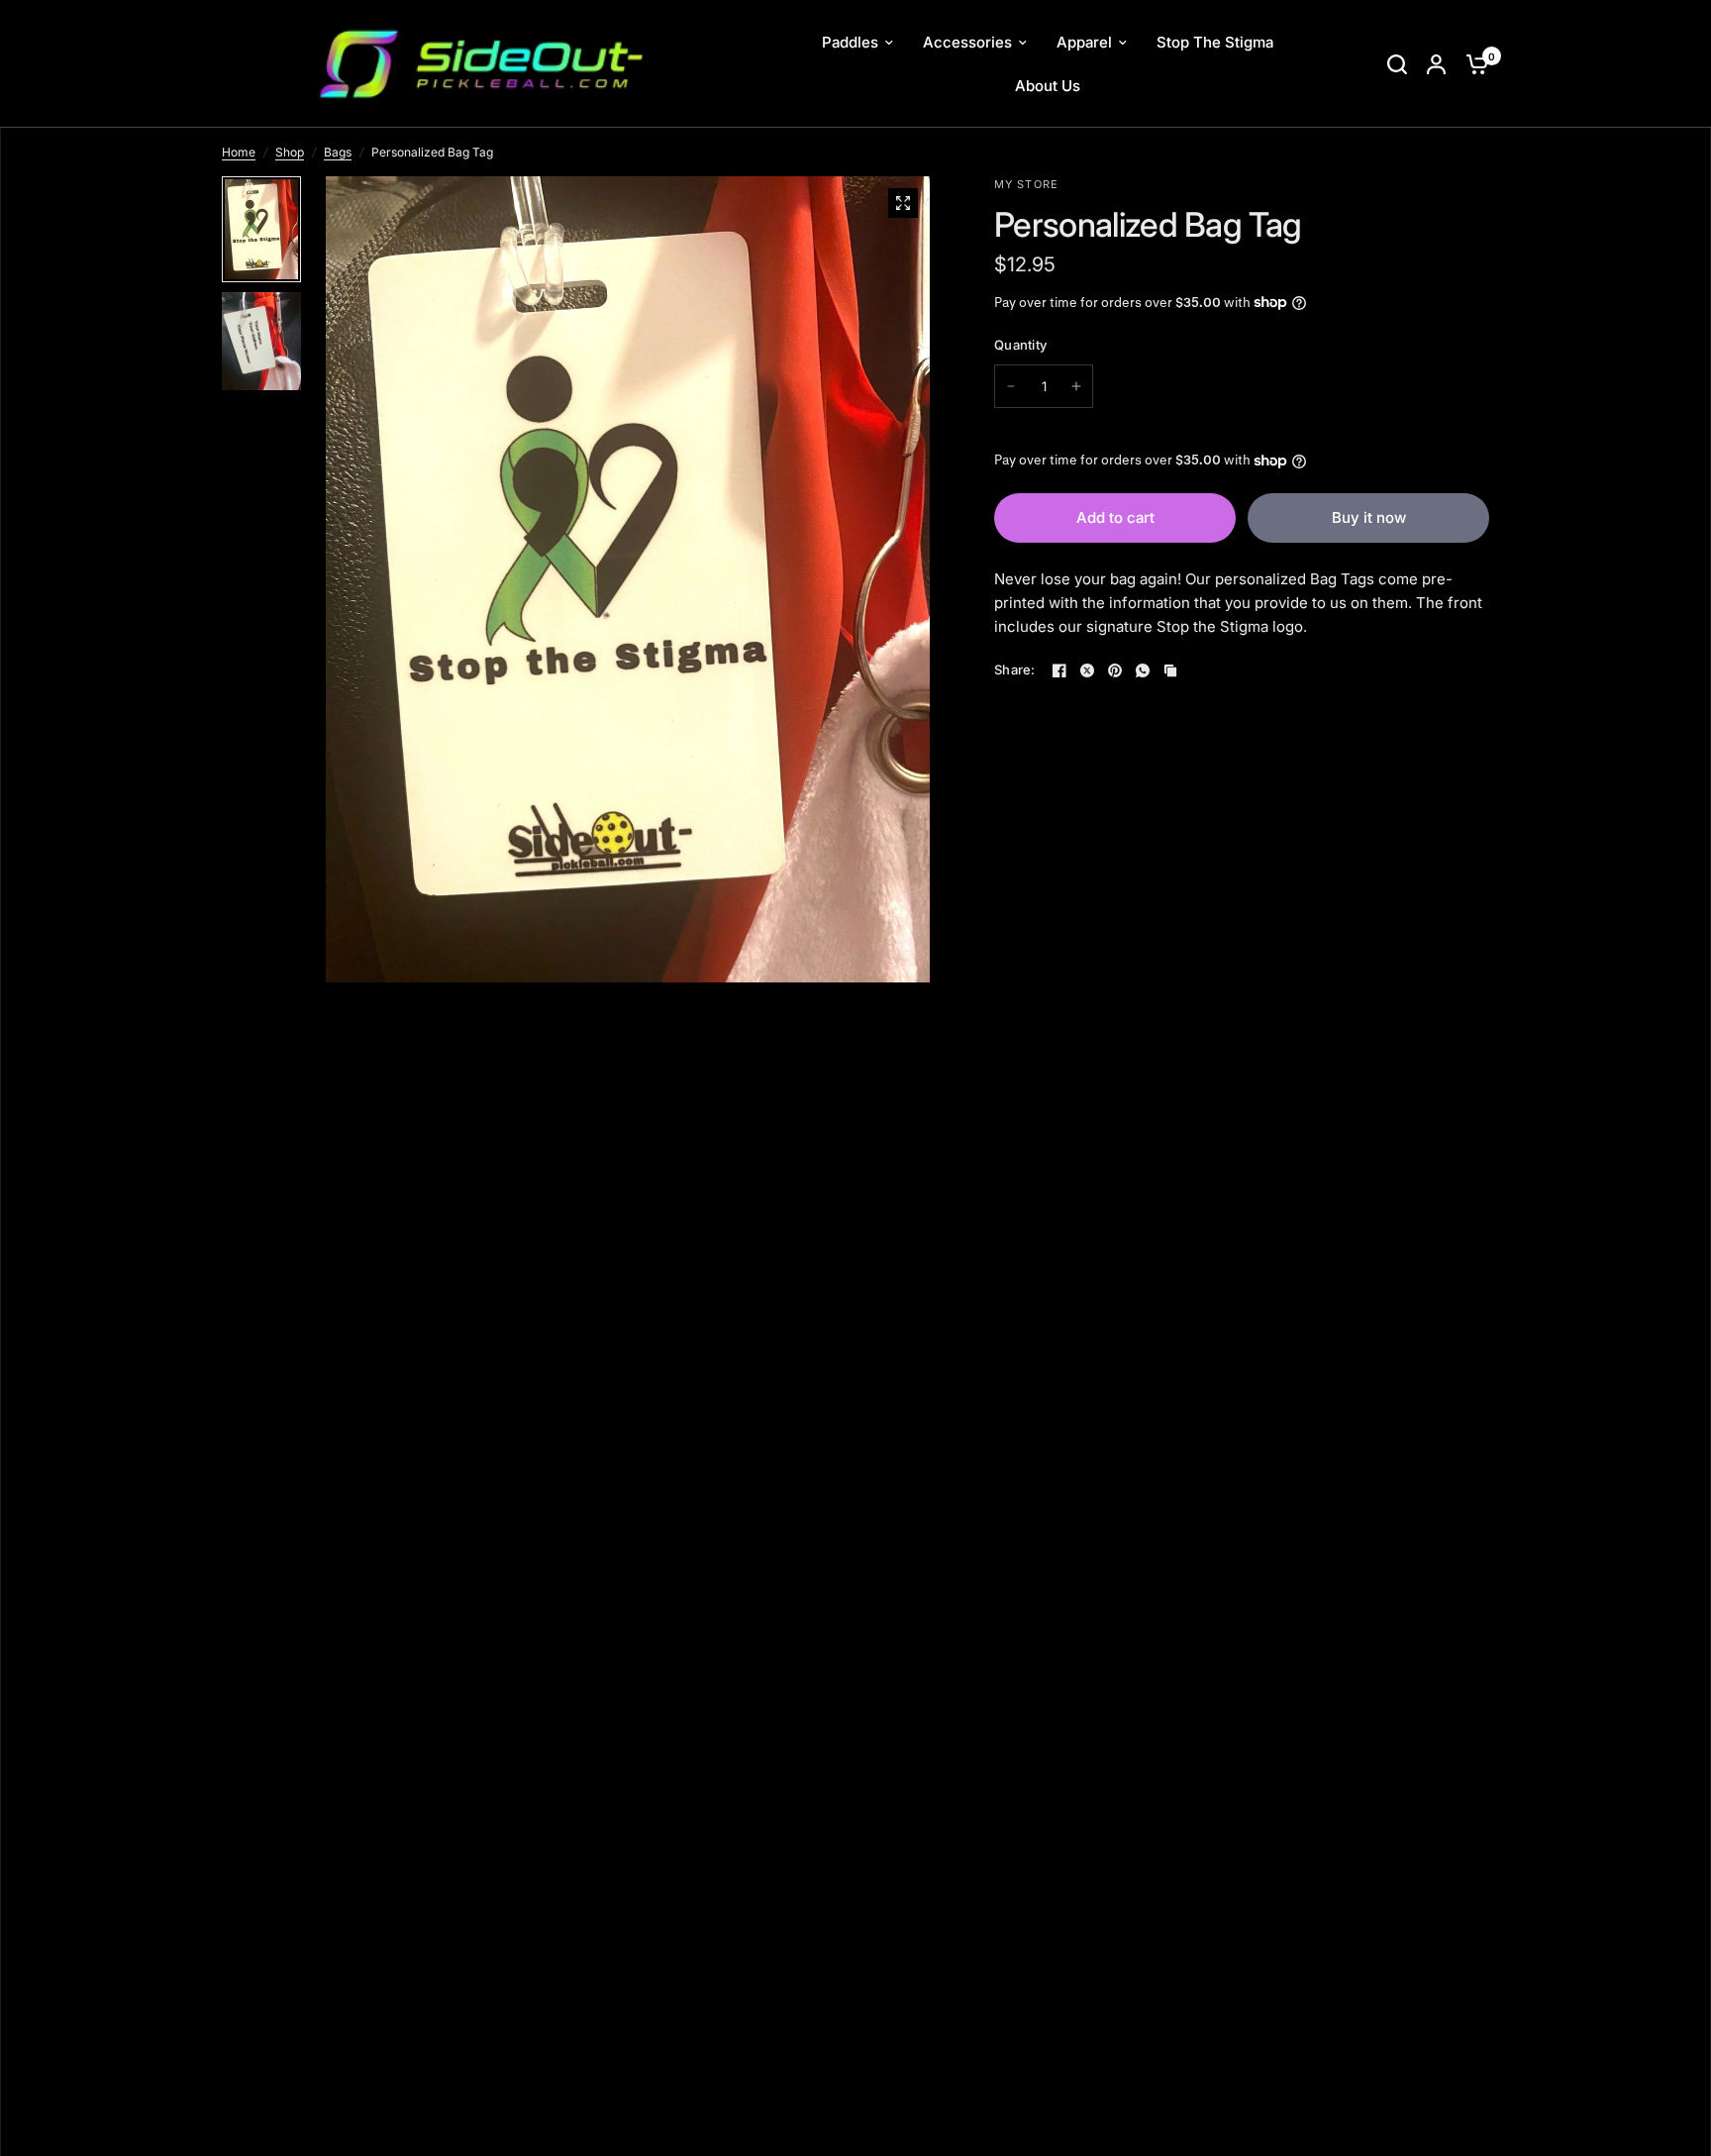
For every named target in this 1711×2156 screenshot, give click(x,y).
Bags (338, 152)
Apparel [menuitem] (1084, 42)
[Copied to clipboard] (1170, 670)
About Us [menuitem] (1048, 86)
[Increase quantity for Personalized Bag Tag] (1076, 386)
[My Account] (1436, 64)
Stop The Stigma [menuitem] (1215, 42)
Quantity (1020, 345)
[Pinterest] (1115, 670)
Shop (290, 152)
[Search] (1397, 64)
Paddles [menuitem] (850, 42)
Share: (1015, 670)
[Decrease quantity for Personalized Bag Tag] (1011, 386)
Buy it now (1369, 517)
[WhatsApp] (1143, 670)
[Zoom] (903, 203)
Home (239, 152)
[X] (1087, 670)
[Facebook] (1059, 670)
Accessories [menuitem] (967, 42)
